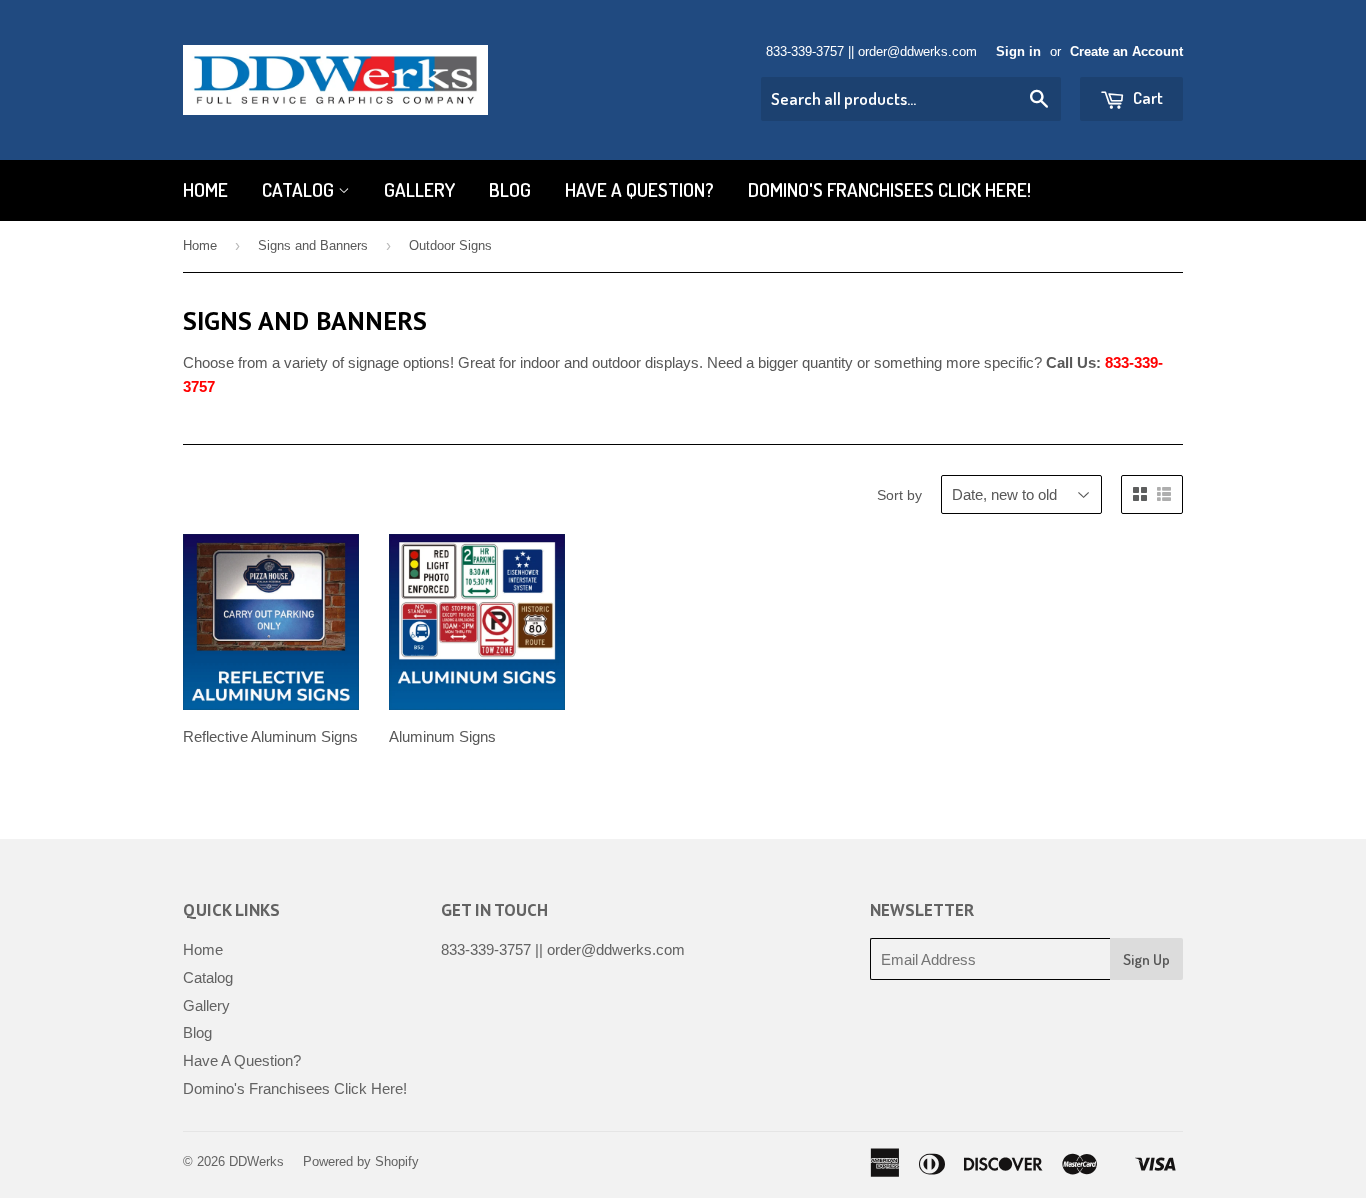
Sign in (1018, 51)
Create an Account (1126, 51)
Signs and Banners (313, 245)
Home (205, 189)
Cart (1146, 97)
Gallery (419, 189)
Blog (510, 189)
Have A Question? (639, 189)
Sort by (899, 495)
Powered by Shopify (361, 1161)
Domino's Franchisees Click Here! (889, 189)
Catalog (300, 189)
